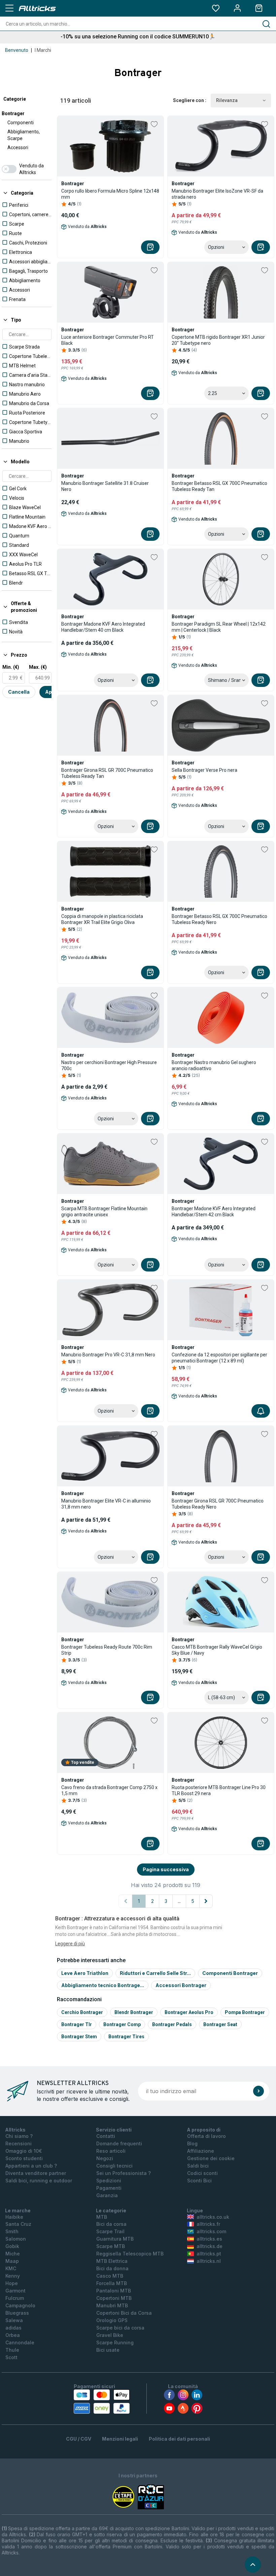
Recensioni (19, 2143)
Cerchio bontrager (82, 2012)
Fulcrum (15, 2298)
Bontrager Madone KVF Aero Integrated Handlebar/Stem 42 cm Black (214, 1212)
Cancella (19, 692)
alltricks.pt (209, 2254)
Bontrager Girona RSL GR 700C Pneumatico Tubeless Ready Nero (218, 1504)
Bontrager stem (79, 2037)
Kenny (13, 2276)
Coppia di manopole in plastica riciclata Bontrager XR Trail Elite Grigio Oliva (102, 919)
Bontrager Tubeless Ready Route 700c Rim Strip (107, 1650)
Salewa (14, 2320)
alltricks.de (210, 2246)
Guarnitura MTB (115, 2239)
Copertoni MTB (114, 2298)
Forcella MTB (112, 2283)
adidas (13, 2328)
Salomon (16, 2239)
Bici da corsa (111, 2224)
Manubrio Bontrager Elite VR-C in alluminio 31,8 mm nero (106, 1504)
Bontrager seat (220, 2024)
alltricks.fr (208, 2224)
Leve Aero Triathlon (85, 1973)
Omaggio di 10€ (24, 2151)
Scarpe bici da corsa (120, 2328)
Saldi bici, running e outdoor (39, 2181)
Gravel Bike (110, 2335)
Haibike (14, 2217)
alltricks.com (211, 2231)
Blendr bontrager (134, 2012)
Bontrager (13, 113)
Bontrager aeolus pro (189, 2012)
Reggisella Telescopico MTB (130, 2254)
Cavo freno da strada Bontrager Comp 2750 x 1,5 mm (109, 1790)
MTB (102, 2217)
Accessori (18, 147)
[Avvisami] (261, 1411)
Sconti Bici (199, 2181)
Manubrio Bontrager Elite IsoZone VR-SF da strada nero (217, 194)
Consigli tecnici (114, 2166)
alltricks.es (209, 2239)
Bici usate (108, 2350)
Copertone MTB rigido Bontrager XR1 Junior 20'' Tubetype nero (218, 340)
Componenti (21, 123)
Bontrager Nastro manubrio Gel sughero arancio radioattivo (214, 1065)
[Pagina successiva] (206, 1901)
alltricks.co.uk (213, 2217)
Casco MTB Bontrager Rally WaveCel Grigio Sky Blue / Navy (217, 1650)
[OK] (258, 2091)
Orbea (13, 2335)
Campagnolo (20, 2305)
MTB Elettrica (112, 2261)
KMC (11, 2268)
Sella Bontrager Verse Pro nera (204, 770)
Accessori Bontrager (181, 1985)
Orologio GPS (112, 2320)
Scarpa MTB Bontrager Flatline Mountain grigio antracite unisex (104, 1212)
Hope (12, 2283)
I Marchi (43, 50)
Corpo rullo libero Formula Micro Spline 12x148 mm (110, 194)
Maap (12, 2261)
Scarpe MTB (111, 2246)
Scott (11, 2357)
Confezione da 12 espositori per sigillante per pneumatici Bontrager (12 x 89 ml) (219, 1358)
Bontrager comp (122, 2024)
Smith (12, 2231)
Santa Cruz (18, 2224)
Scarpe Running (115, 2342)
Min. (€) (11, 667)
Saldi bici (198, 2166)
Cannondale (20, 2342)
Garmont (15, 2291)
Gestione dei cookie (211, 2158)
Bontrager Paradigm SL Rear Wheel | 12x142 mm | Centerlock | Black (219, 627)
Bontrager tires (126, 2037)
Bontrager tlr (77, 2024)
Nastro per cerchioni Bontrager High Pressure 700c (109, 1065)
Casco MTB (110, 2276)
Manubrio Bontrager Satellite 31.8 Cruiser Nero (105, 486)
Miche (13, 2254)
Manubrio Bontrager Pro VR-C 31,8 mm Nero (108, 1355)
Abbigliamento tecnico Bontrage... (103, 1985)
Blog (192, 2143)
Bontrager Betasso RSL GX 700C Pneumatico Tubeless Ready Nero (219, 919)
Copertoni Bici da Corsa (124, 2313)
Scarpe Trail (110, 2231)
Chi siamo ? (19, 2136)
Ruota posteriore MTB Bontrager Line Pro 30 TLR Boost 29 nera (219, 1790)
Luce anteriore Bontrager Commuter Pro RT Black (108, 340)
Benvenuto (17, 50)
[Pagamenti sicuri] (102, 2402)
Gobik (12, 2246)
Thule (12, 2350)
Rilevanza (227, 100)
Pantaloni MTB (114, 2291)
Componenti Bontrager (230, 1973)
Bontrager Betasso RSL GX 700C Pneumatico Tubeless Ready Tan (219, 486)
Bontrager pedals (172, 2024)
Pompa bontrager (245, 2012)
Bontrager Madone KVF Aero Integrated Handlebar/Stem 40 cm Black (103, 627)
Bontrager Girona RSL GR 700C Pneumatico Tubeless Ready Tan (107, 773)
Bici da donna (112, 2268)
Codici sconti (202, 2173)
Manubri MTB (112, 2305)
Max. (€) (38, 667)
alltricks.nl (209, 2261)
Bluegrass (17, 2313)
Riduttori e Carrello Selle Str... (155, 1973)
